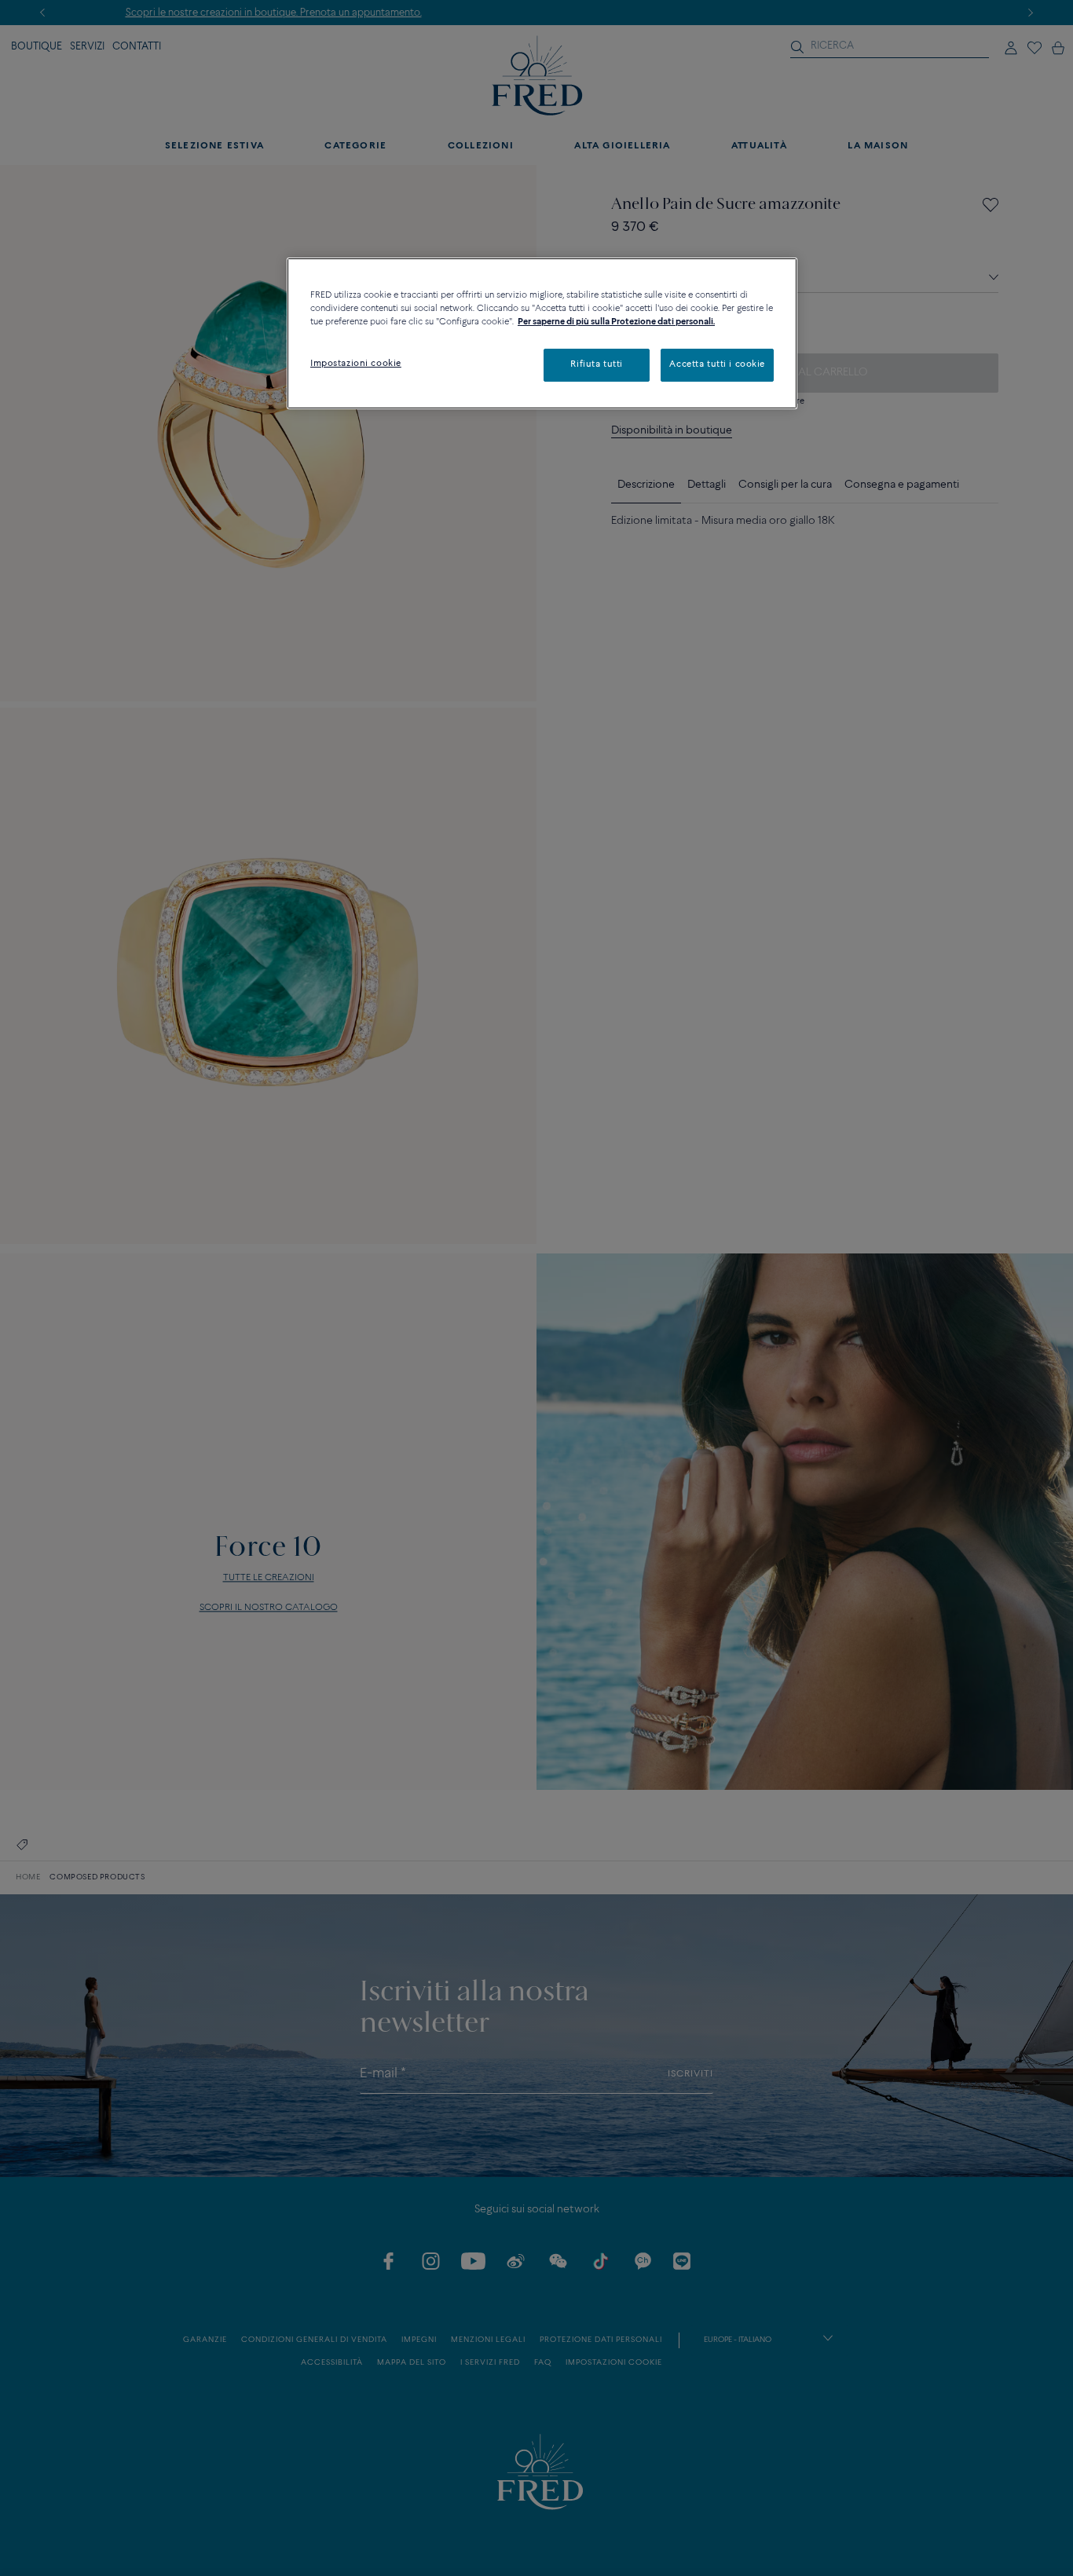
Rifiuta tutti (596, 364)
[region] (542, 333)
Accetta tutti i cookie (717, 364)
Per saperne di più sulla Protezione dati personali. (616, 322)
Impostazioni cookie (356, 364)
